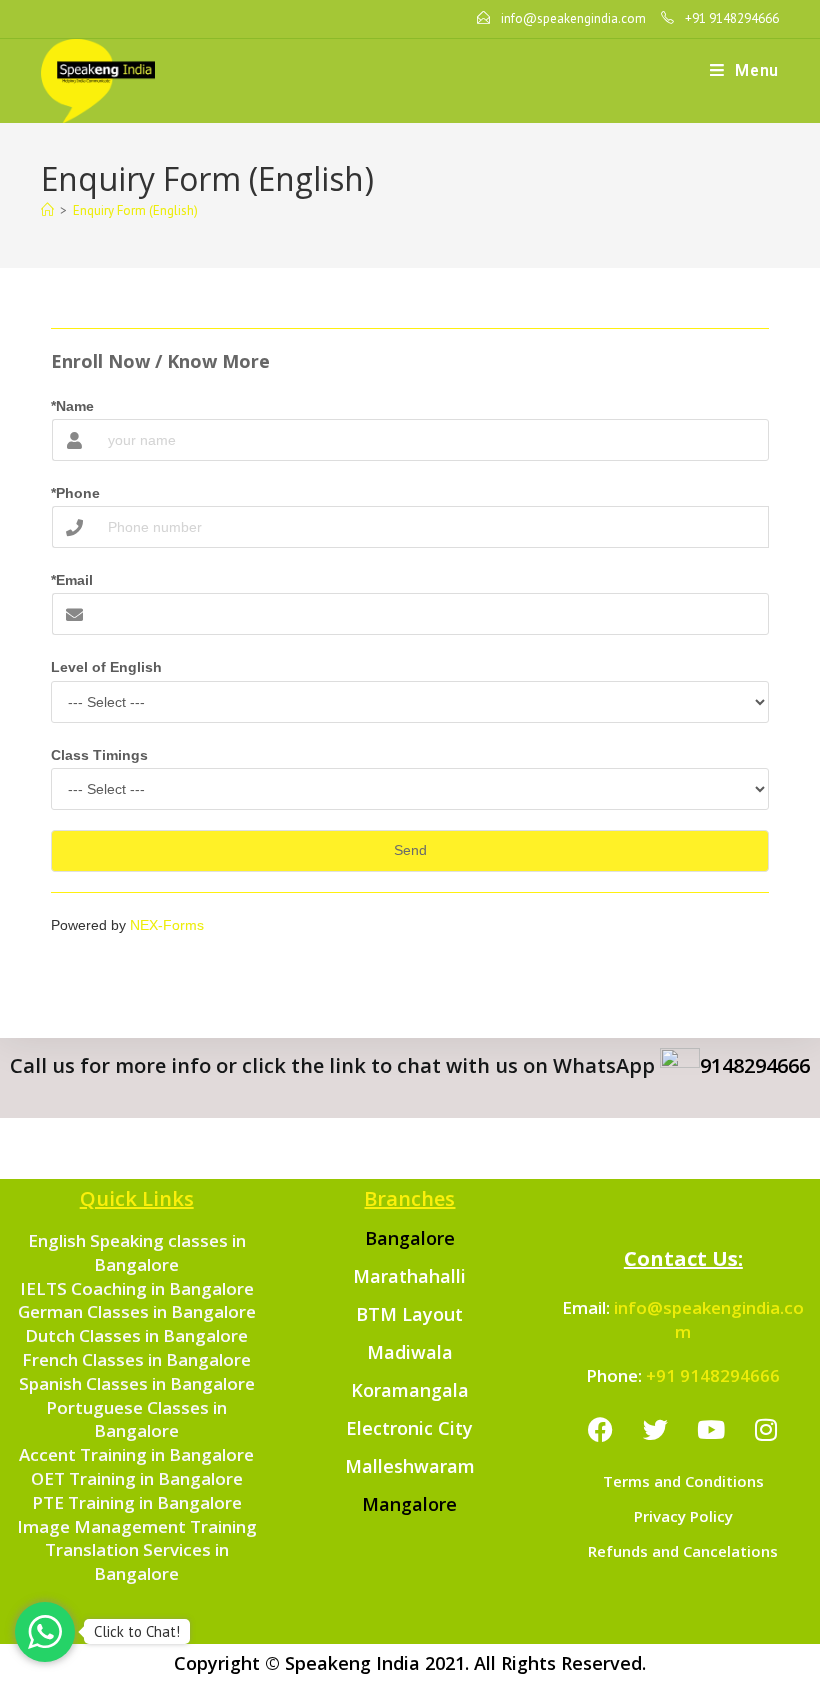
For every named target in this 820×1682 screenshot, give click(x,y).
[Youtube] (711, 1429)
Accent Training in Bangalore (136, 1454)
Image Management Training (137, 1526)
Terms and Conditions (683, 1481)
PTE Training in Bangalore (137, 1502)
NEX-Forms (167, 925)
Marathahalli (409, 1276)
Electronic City (409, 1428)
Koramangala (410, 1390)
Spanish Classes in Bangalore (137, 1383)
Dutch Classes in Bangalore (136, 1335)
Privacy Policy (683, 1516)
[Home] (47, 210)
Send (410, 850)
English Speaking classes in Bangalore (137, 1252)
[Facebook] (601, 1429)
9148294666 (755, 1065)
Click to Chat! (137, 1631)
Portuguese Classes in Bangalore (136, 1419)
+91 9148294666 (713, 1375)
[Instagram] (766, 1429)
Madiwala (410, 1352)
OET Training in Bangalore (137, 1478)
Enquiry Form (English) (135, 210)
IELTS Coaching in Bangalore (137, 1288)
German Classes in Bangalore (137, 1311)
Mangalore (409, 1504)
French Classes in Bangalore (136, 1359)
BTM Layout (409, 1314)
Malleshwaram (410, 1466)
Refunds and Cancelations (683, 1551)
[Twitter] (656, 1429)
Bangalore (410, 1238)
